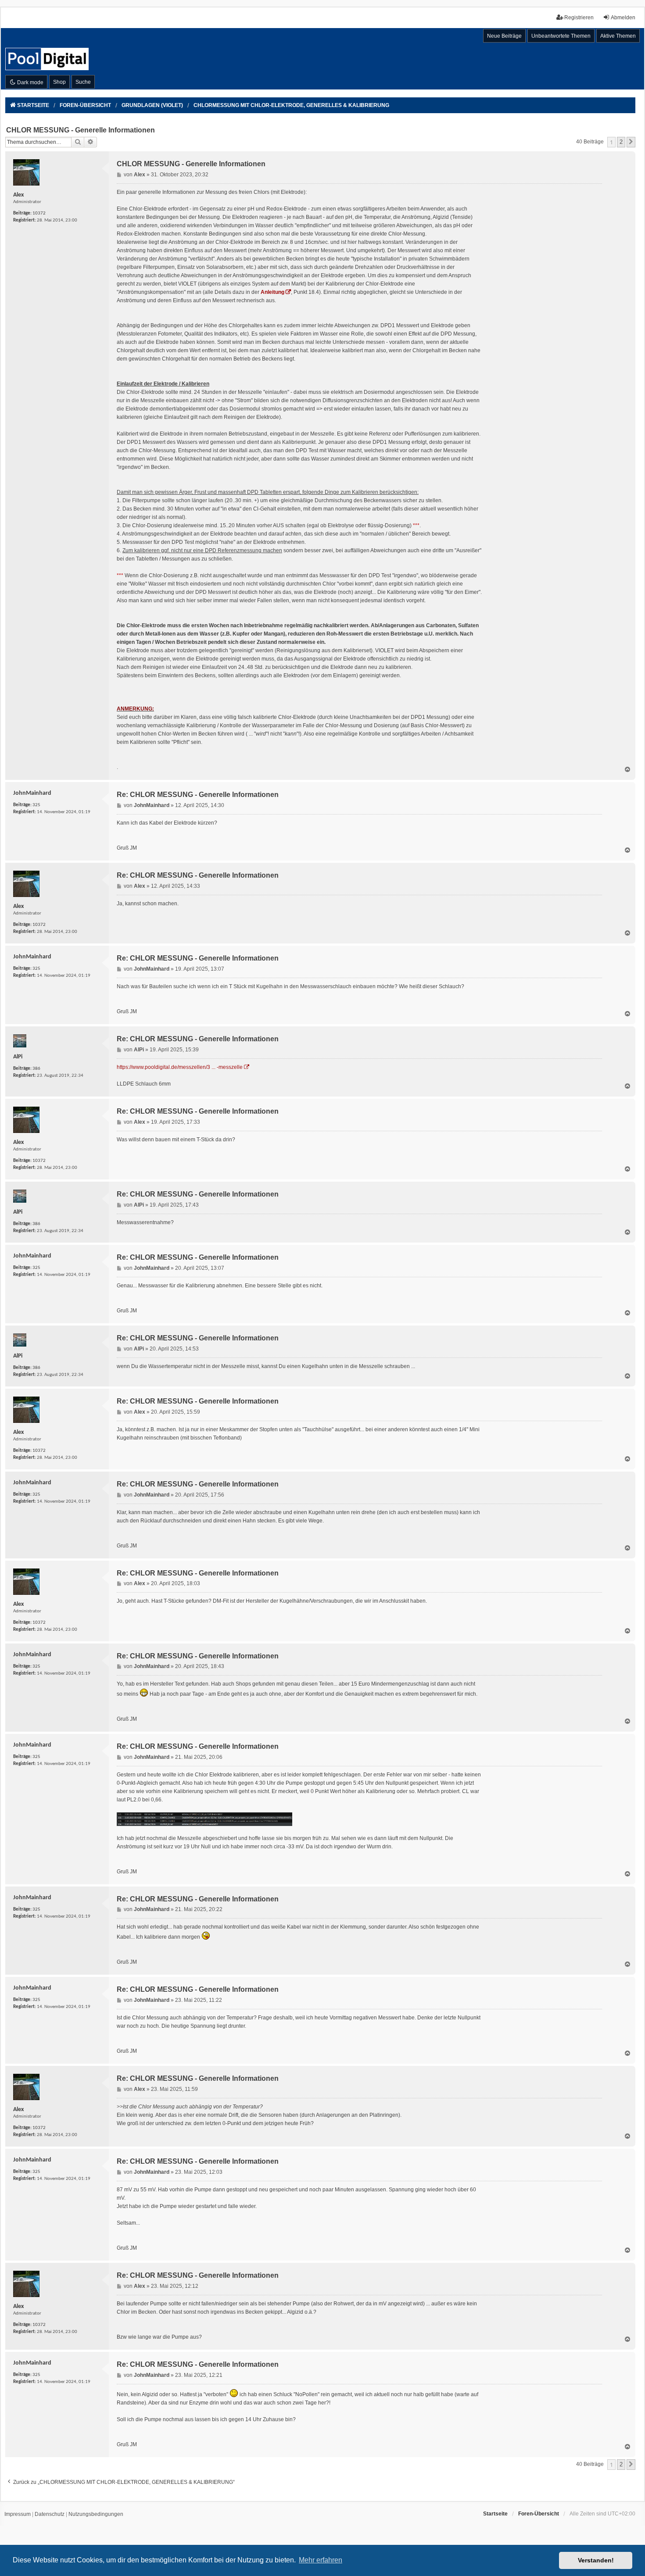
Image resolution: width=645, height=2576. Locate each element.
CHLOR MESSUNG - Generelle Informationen (81, 130)
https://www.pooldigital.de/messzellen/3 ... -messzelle (180, 1067)
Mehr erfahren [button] (321, 2560)
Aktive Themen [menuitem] (618, 36)
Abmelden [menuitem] (623, 18)
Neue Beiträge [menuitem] (504, 36)
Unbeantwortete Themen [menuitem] (561, 36)
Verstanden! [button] (596, 2560)
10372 (39, 213)
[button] (631, 142)
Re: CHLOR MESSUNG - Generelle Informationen (198, 795)
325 (36, 805)
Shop (59, 82)
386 (36, 1069)
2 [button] (621, 142)
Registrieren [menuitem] (579, 18)
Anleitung (272, 292)
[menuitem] (18, 2515)
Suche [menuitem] (83, 82)
